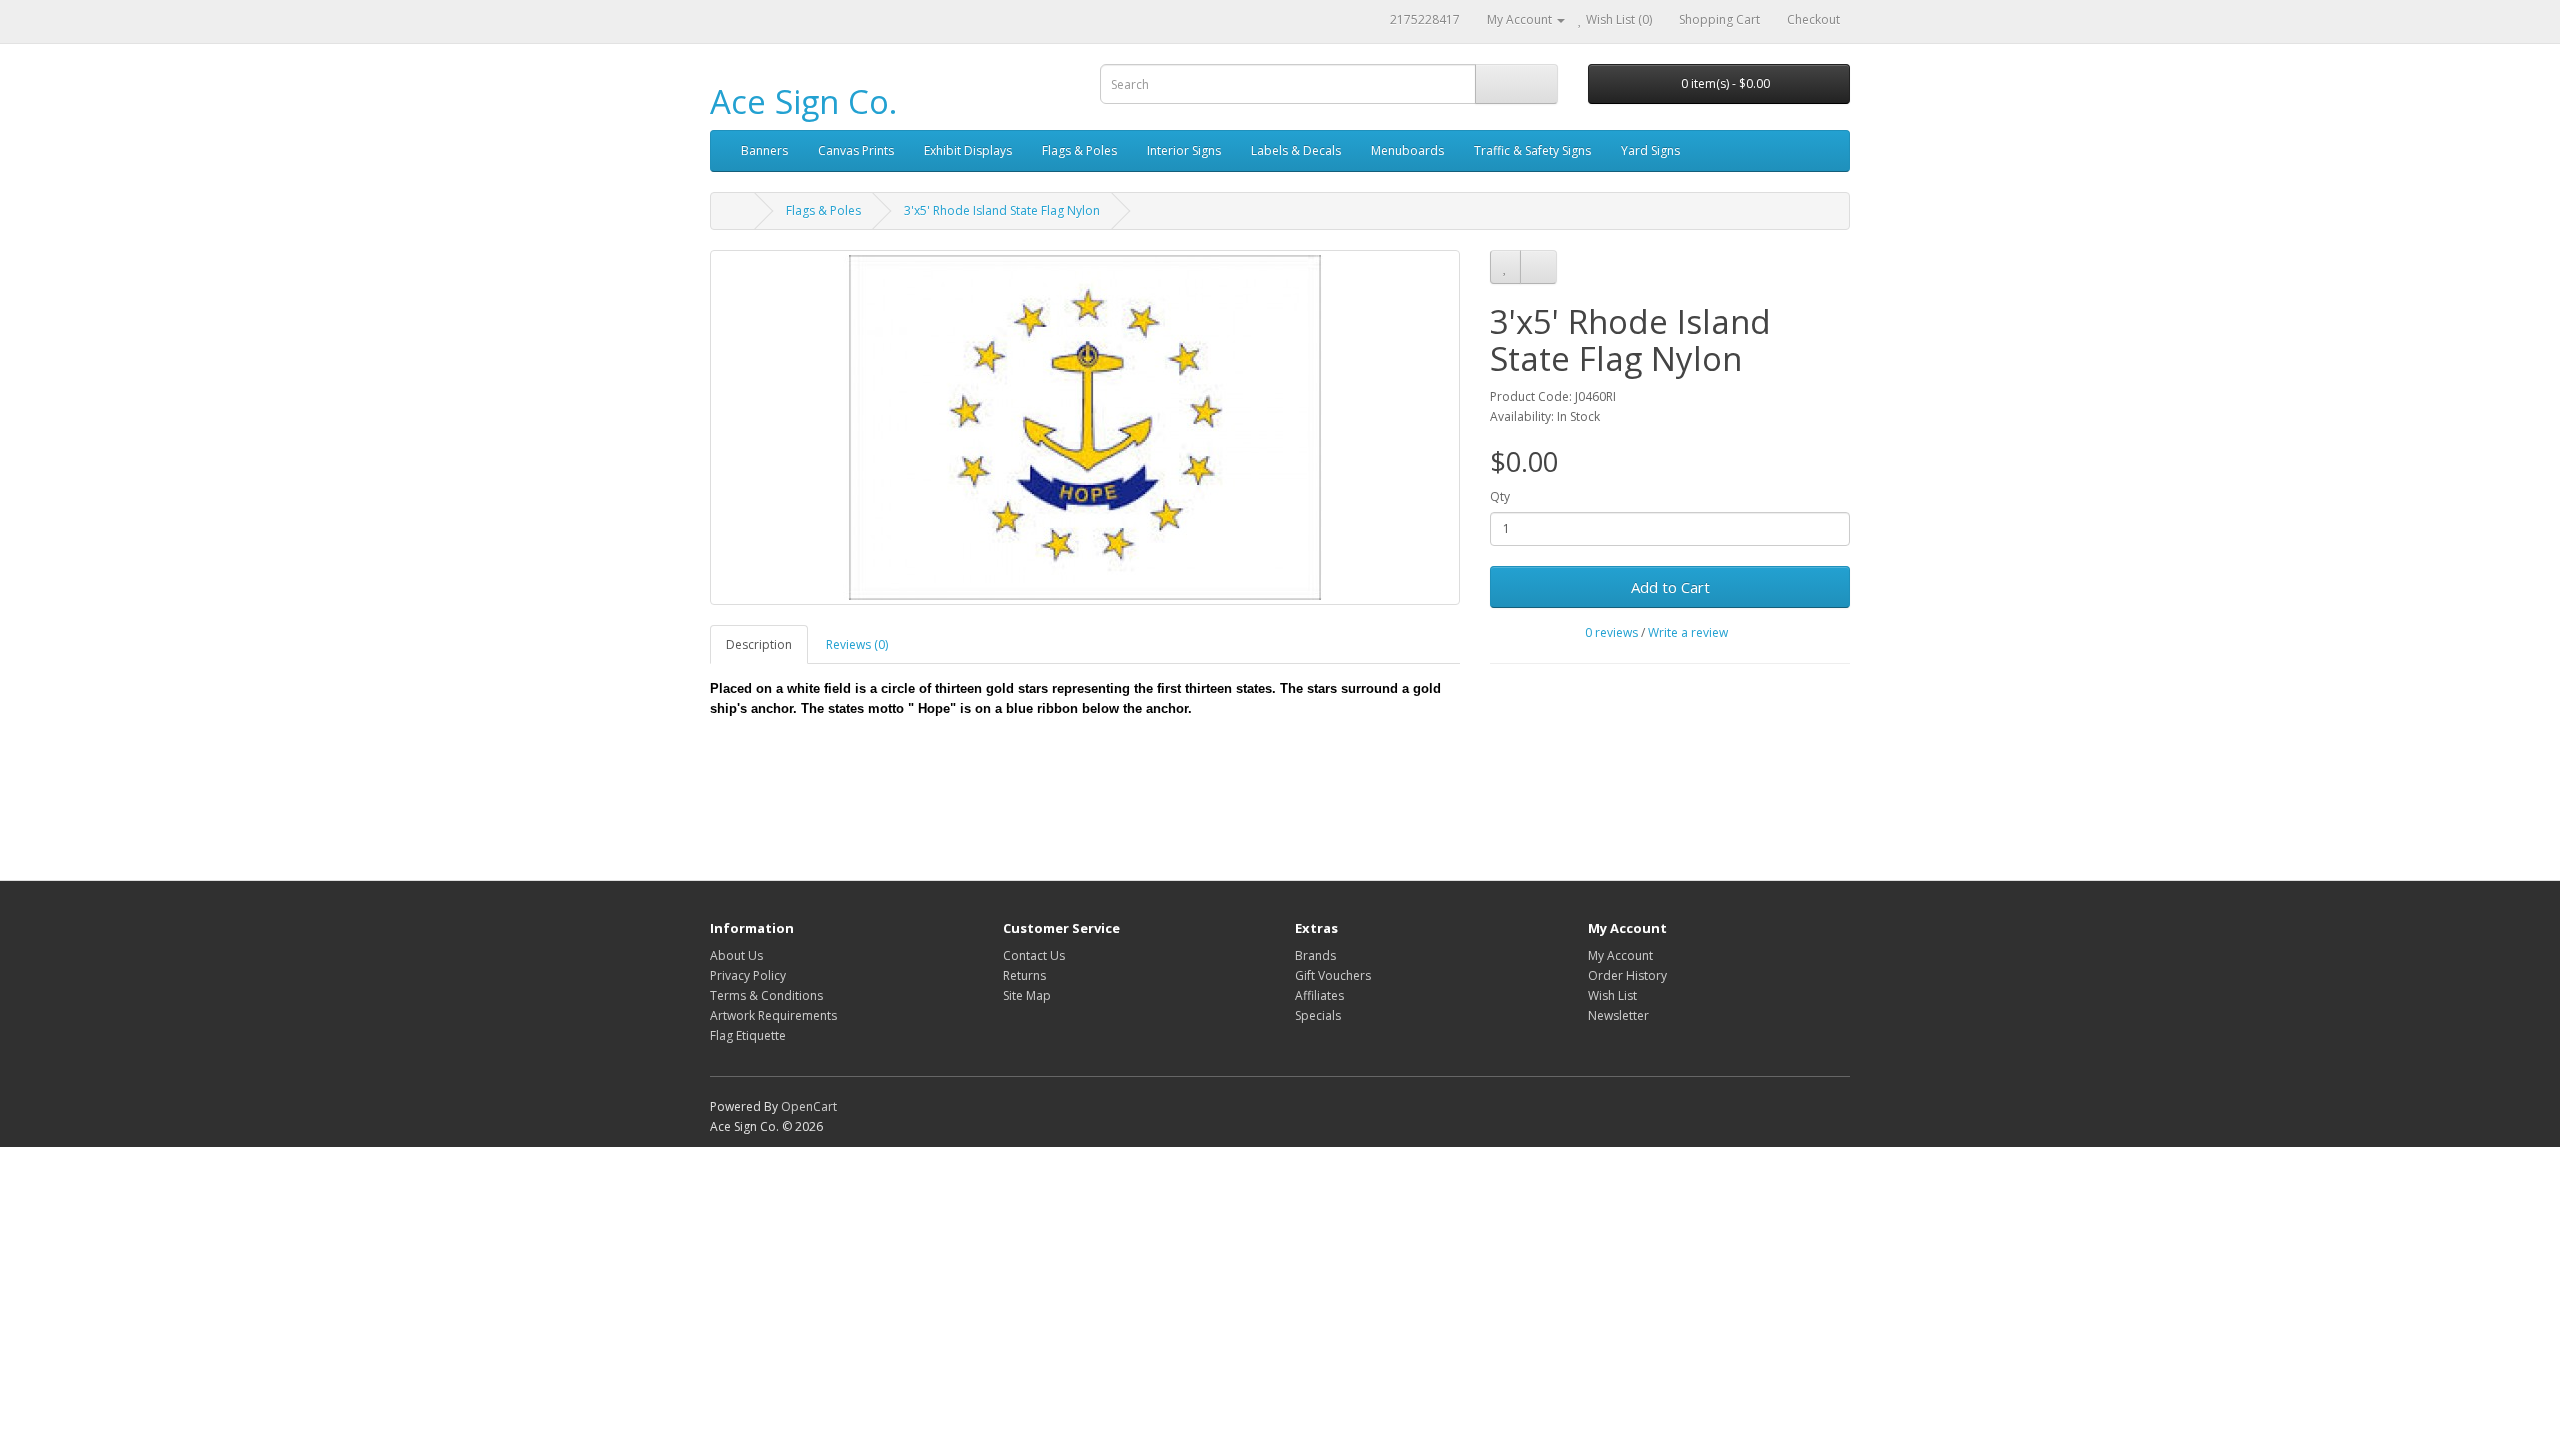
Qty (1500, 496)
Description (759, 644)
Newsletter (1618, 1015)
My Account (1620, 955)
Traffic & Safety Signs (1532, 150)
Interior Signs (1184, 150)
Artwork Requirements (773, 1015)
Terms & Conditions (766, 995)
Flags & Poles (1079, 150)
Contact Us (1034, 955)
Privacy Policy (748, 975)
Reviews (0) (857, 644)
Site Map (1027, 995)
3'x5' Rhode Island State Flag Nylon (1002, 210)
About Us (736, 955)
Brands (1315, 955)
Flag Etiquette (748, 1035)
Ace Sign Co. (803, 101)
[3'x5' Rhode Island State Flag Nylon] (1085, 427)
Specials (1318, 1015)
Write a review (1688, 632)
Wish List (1612, 995)
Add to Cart (1670, 587)
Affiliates (1319, 995)
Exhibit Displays (968, 150)
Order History (1627, 975)
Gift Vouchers (1333, 975)
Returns (1024, 975)
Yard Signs (1650, 150)
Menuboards (1407, 150)
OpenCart (809, 1106)
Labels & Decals (1296, 150)
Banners (764, 150)
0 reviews (1611, 632)
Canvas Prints (856, 150)
